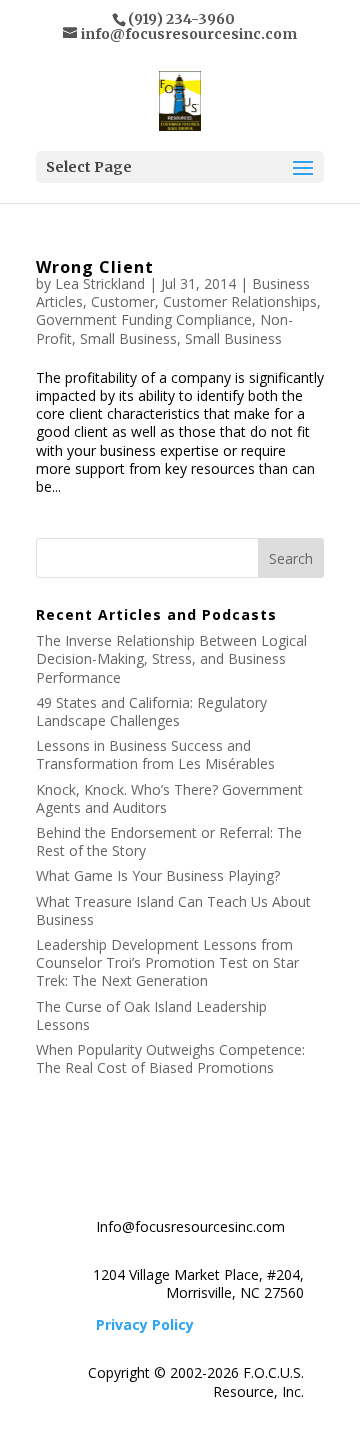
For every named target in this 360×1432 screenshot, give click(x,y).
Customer (123, 301)
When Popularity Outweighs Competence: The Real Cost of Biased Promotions (170, 1058)
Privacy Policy (145, 1324)
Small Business (128, 338)
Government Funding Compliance (144, 319)
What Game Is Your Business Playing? (158, 875)
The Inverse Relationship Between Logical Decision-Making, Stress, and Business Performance (171, 658)
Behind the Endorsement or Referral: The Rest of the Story (169, 841)
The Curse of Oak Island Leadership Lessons (151, 1015)
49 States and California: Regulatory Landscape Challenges (151, 711)
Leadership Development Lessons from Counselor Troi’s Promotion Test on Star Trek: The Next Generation (167, 962)
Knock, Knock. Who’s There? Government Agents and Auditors (169, 798)
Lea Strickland (100, 283)
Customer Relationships (240, 301)
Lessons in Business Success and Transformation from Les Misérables (155, 754)
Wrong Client (95, 267)
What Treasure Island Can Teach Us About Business (173, 910)
